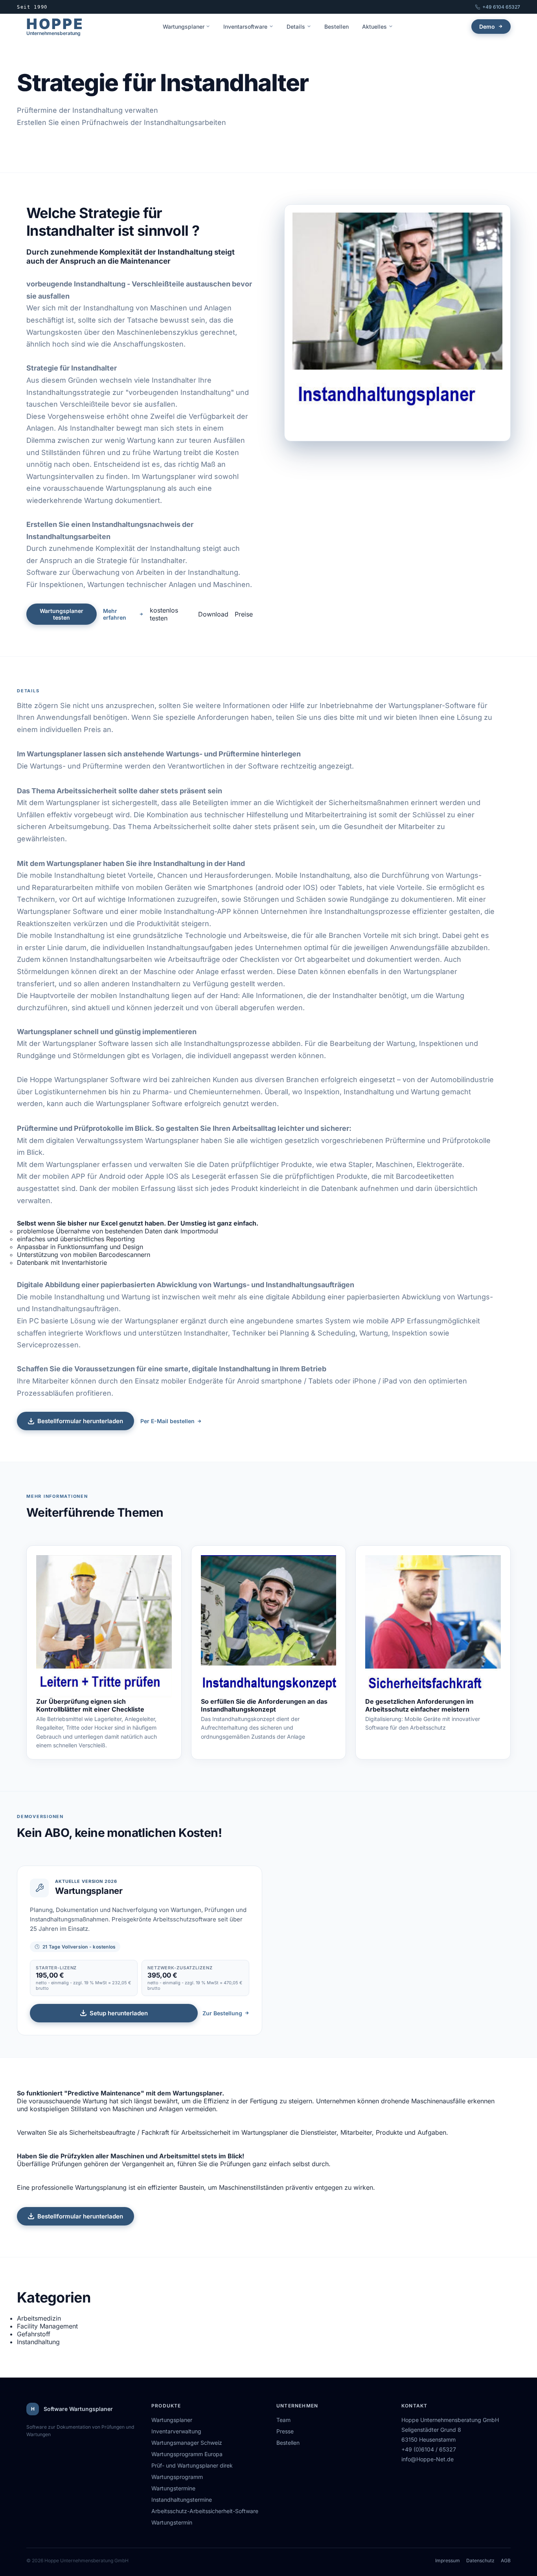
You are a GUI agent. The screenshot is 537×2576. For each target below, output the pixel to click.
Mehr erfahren (115, 614)
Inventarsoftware (245, 27)
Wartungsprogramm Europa (187, 2454)
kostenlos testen (164, 614)
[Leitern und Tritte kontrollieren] (104, 1626)
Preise (244, 614)
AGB (506, 2560)
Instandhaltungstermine (182, 2500)
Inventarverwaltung (176, 2431)
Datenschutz (480, 2560)
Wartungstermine (173, 2488)
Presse (285, 2431)
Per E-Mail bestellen (167, 1421)
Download (213, 614)
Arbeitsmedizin (39, 2318)
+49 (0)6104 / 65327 (429, 2449)
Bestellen (337, 27)
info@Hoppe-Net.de (428, 2459)
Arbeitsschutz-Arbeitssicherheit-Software (205, 2511)
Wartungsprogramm (177, 2477)
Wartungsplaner (184, 27)
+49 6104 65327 (501, 7)
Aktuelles (374, 27)
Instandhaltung (38, 2342)
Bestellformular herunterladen (80, 1421)
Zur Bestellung (222, 2013)
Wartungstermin (172, 2522)
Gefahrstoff (34, 2334)
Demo (487, 27)
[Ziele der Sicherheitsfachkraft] (433, 1626)
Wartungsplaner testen (62, 614)
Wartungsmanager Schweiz (187, 2443)
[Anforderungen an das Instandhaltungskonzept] (269, 1626)
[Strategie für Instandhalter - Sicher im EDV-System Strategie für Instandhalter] (397, 323)
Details (296, 27)
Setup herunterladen (119, 2013)
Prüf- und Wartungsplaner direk (192, 2465)
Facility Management (47, 2326)
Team (283, 2420)
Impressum (448, 2560)
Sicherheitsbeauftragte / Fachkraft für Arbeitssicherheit (150, 2132)
